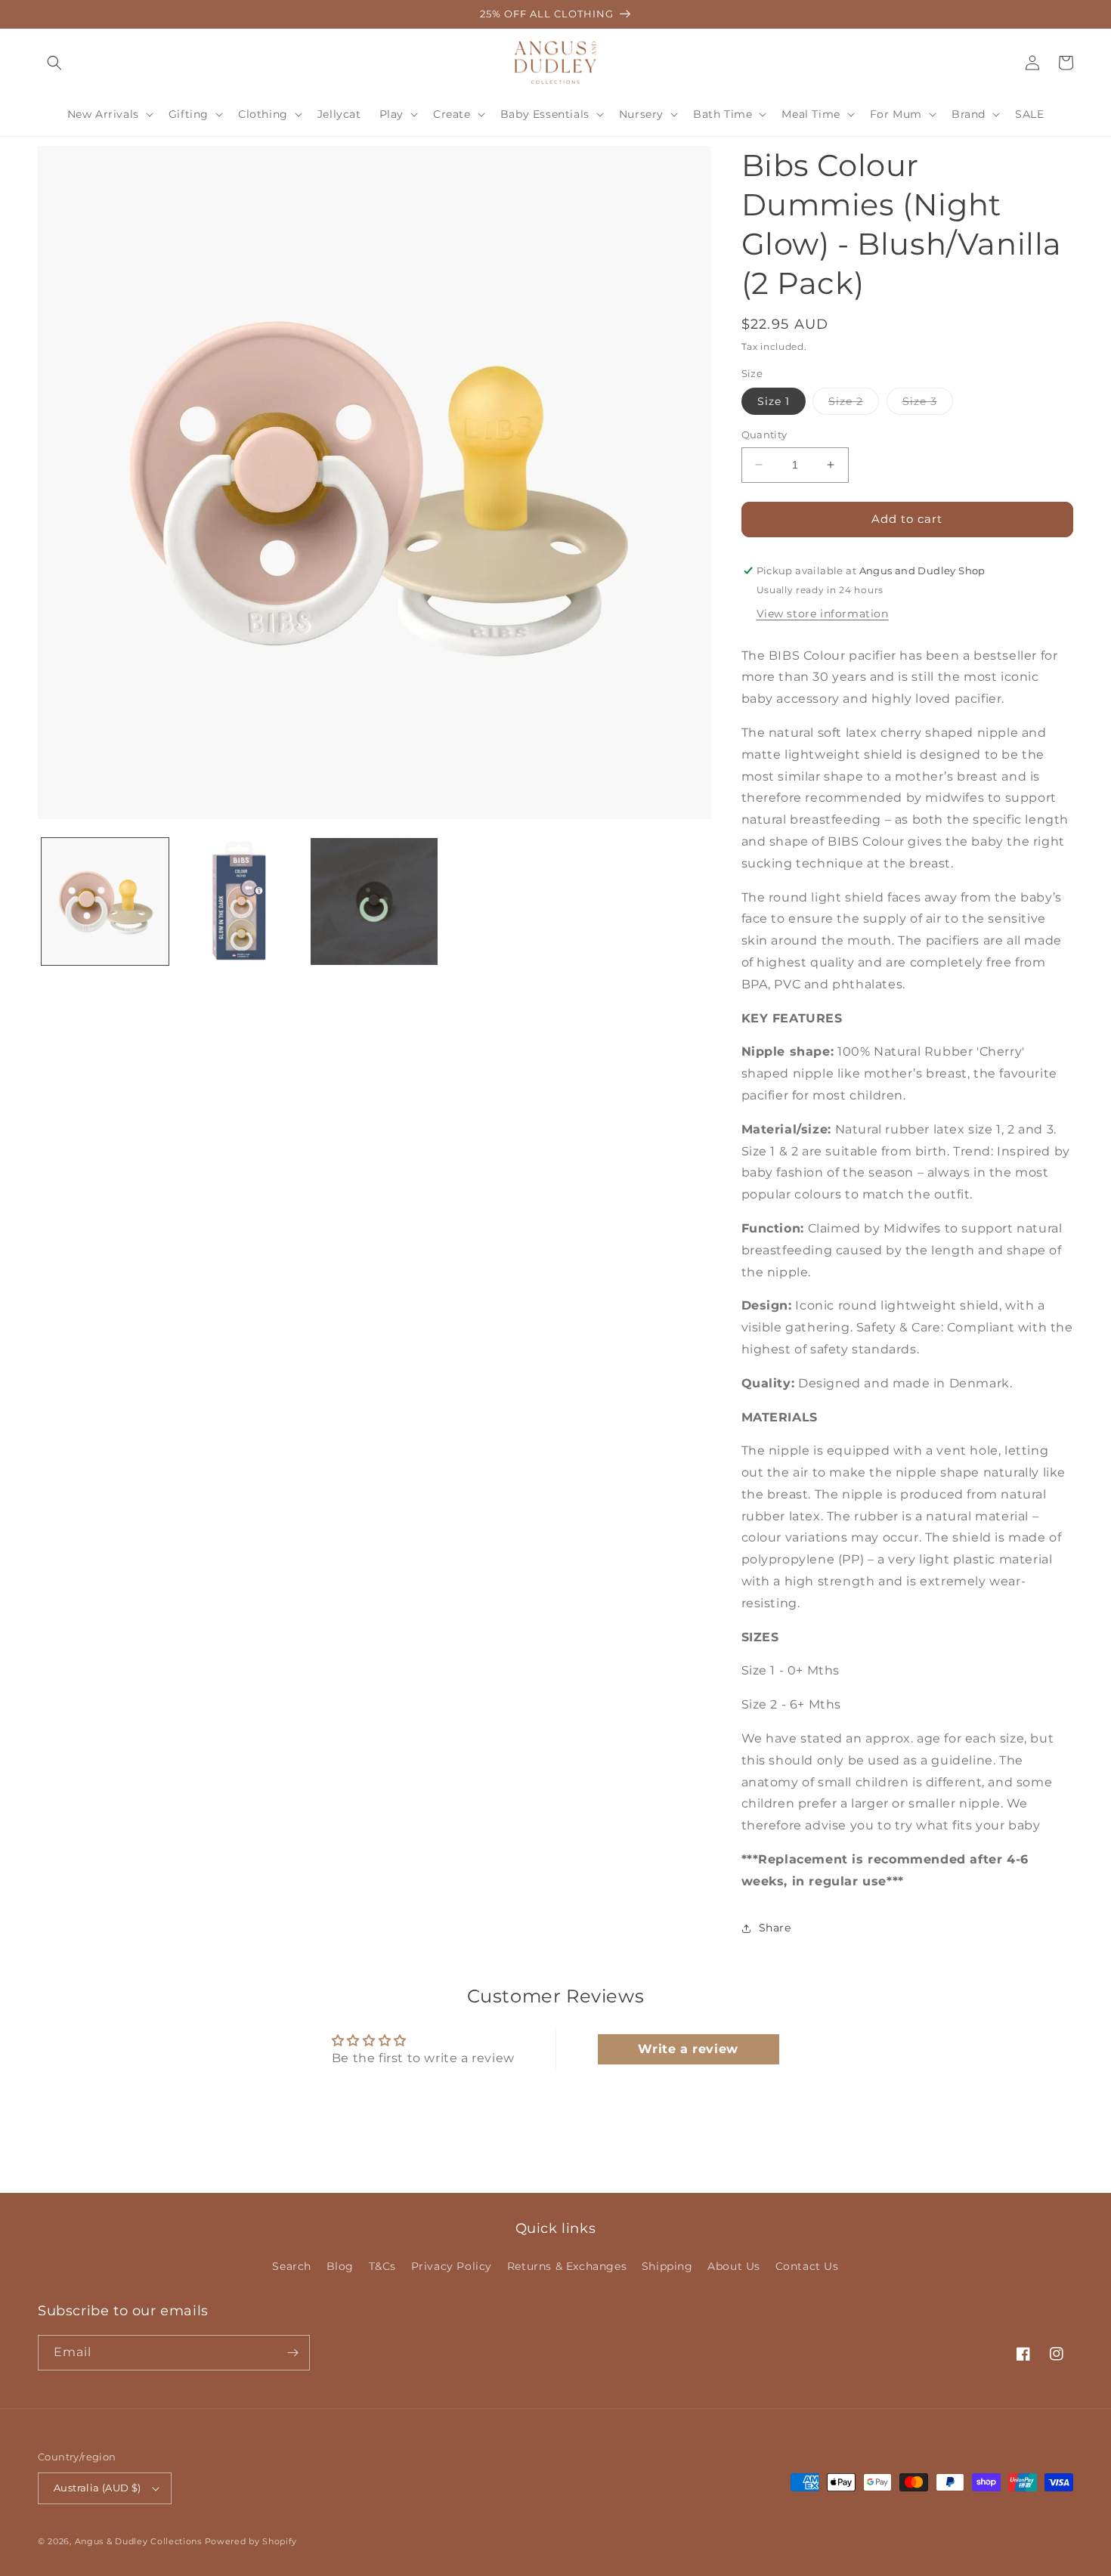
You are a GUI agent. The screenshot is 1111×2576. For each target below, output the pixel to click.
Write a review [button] (688, 2049)
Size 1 (774, 401)
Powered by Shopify (251, 2541)
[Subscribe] (292, 2353)
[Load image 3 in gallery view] (374, 901)
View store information (823, 614)
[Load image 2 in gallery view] (240, 901)
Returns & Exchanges (567, 2266)
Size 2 (854, 404)
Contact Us (807, 2266)
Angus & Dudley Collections (138, 2541)
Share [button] (775, 1928)
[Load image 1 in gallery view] (105, 901)
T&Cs (382, 2266)
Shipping (667, 2266)
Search (292, 2266)
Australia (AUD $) (97, 2488)
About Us (734, 2266)
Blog (340, 2266)
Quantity (764, 434)
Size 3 (928, 404)
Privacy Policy (452, 2266)
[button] (54, 63)
